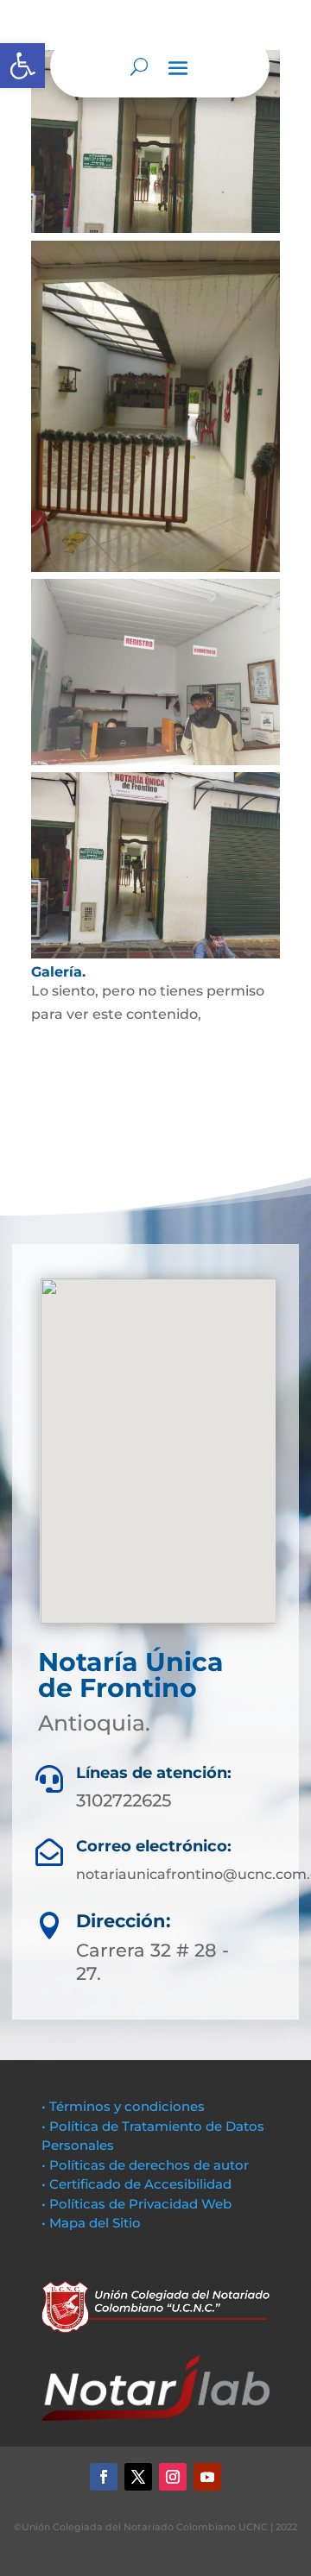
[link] (22, 66)
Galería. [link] (58, 972)
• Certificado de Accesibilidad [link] (136, 2184)
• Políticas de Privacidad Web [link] (136, 2204)
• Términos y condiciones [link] (123, 2106)
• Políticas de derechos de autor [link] (145, 2165)
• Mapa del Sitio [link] (93, 2223)
